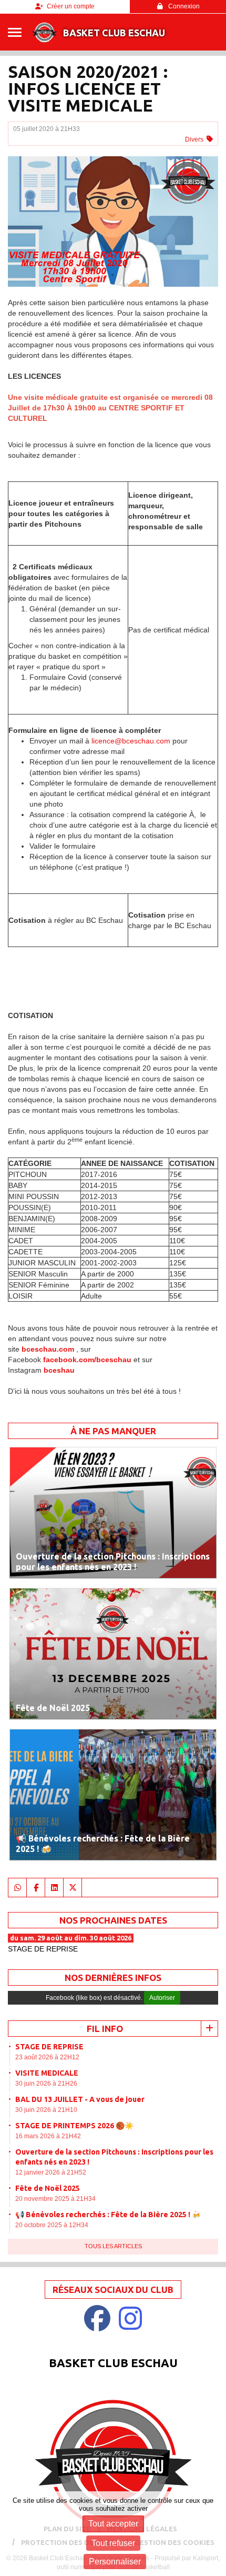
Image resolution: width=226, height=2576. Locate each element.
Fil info (105, 2029)
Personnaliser (115, 2562)
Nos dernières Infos (113, 1978)
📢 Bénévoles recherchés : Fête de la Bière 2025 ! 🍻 (108, 2215)
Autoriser (162, 1998)
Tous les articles (113, 2246)
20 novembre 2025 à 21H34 (55, 2199)
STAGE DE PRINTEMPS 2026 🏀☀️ (74, 2126)
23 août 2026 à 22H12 (47, 2057)
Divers (194, 139)
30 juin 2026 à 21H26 (46, 2084)
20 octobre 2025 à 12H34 (52, 2225)
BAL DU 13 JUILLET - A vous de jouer (80, 2099)
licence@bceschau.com (131, 741)
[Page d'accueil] (44, 32)
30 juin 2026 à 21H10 (46, 2110)
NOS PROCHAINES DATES (113, 1920)
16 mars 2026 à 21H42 (48, 2136)
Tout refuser (113, 2543)
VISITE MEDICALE (47, 2073)
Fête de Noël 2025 (48, 2188)
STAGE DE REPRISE (49, 2047)
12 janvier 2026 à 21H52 (51, 2172)
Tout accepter (113, 2524)
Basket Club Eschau (114, 33)
